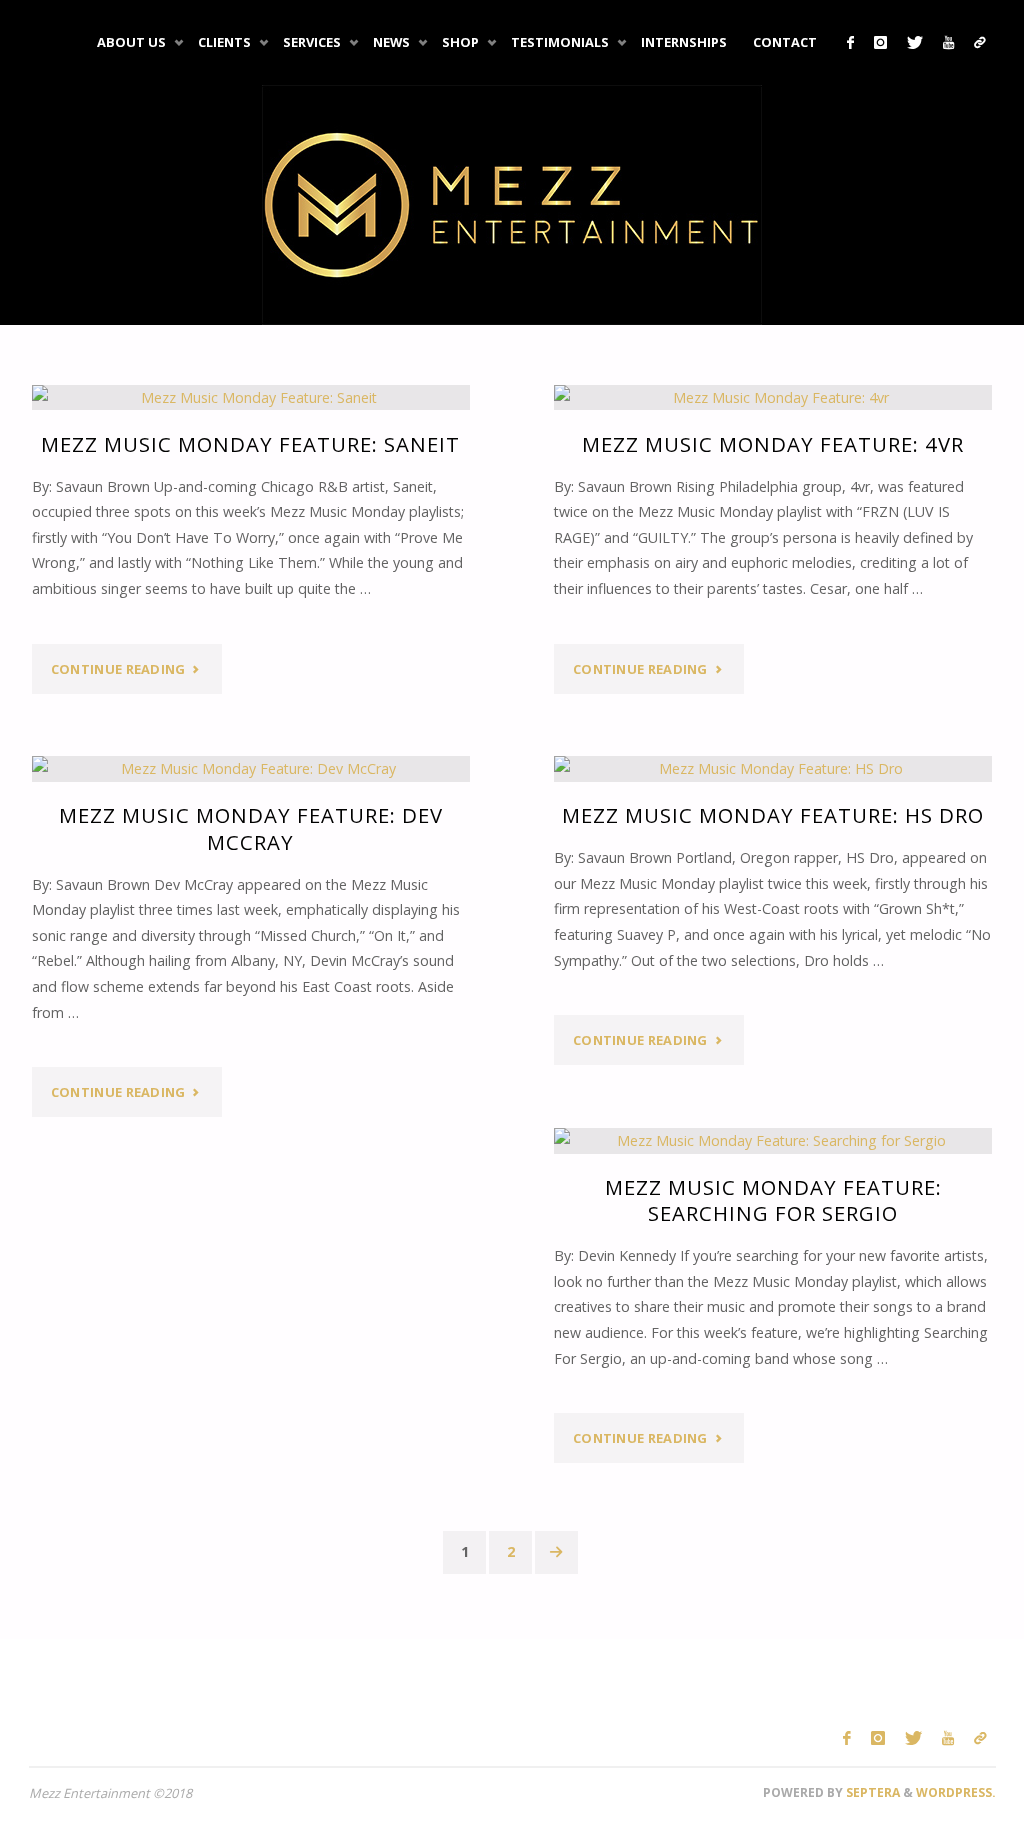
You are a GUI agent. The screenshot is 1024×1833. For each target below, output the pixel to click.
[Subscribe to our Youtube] (948, 42)
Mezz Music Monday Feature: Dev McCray (251, 828)
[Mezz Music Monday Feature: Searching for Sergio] (773, 1141)
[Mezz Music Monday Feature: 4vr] (773, 398)
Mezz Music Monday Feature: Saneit (250, 444)
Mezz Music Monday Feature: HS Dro (773, 815)
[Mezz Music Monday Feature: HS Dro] (773, 769)
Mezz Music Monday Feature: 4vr (773, 444)
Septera (871, 1792)
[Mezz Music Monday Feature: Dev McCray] (251, 769)
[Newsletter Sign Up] (980, 42)
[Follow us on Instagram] (880, 42)
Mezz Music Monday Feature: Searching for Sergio (773, 1200)
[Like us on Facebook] (850, 42)
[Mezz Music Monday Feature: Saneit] (251, 398)
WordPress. (956, 1792)
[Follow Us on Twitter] (915, 42)
